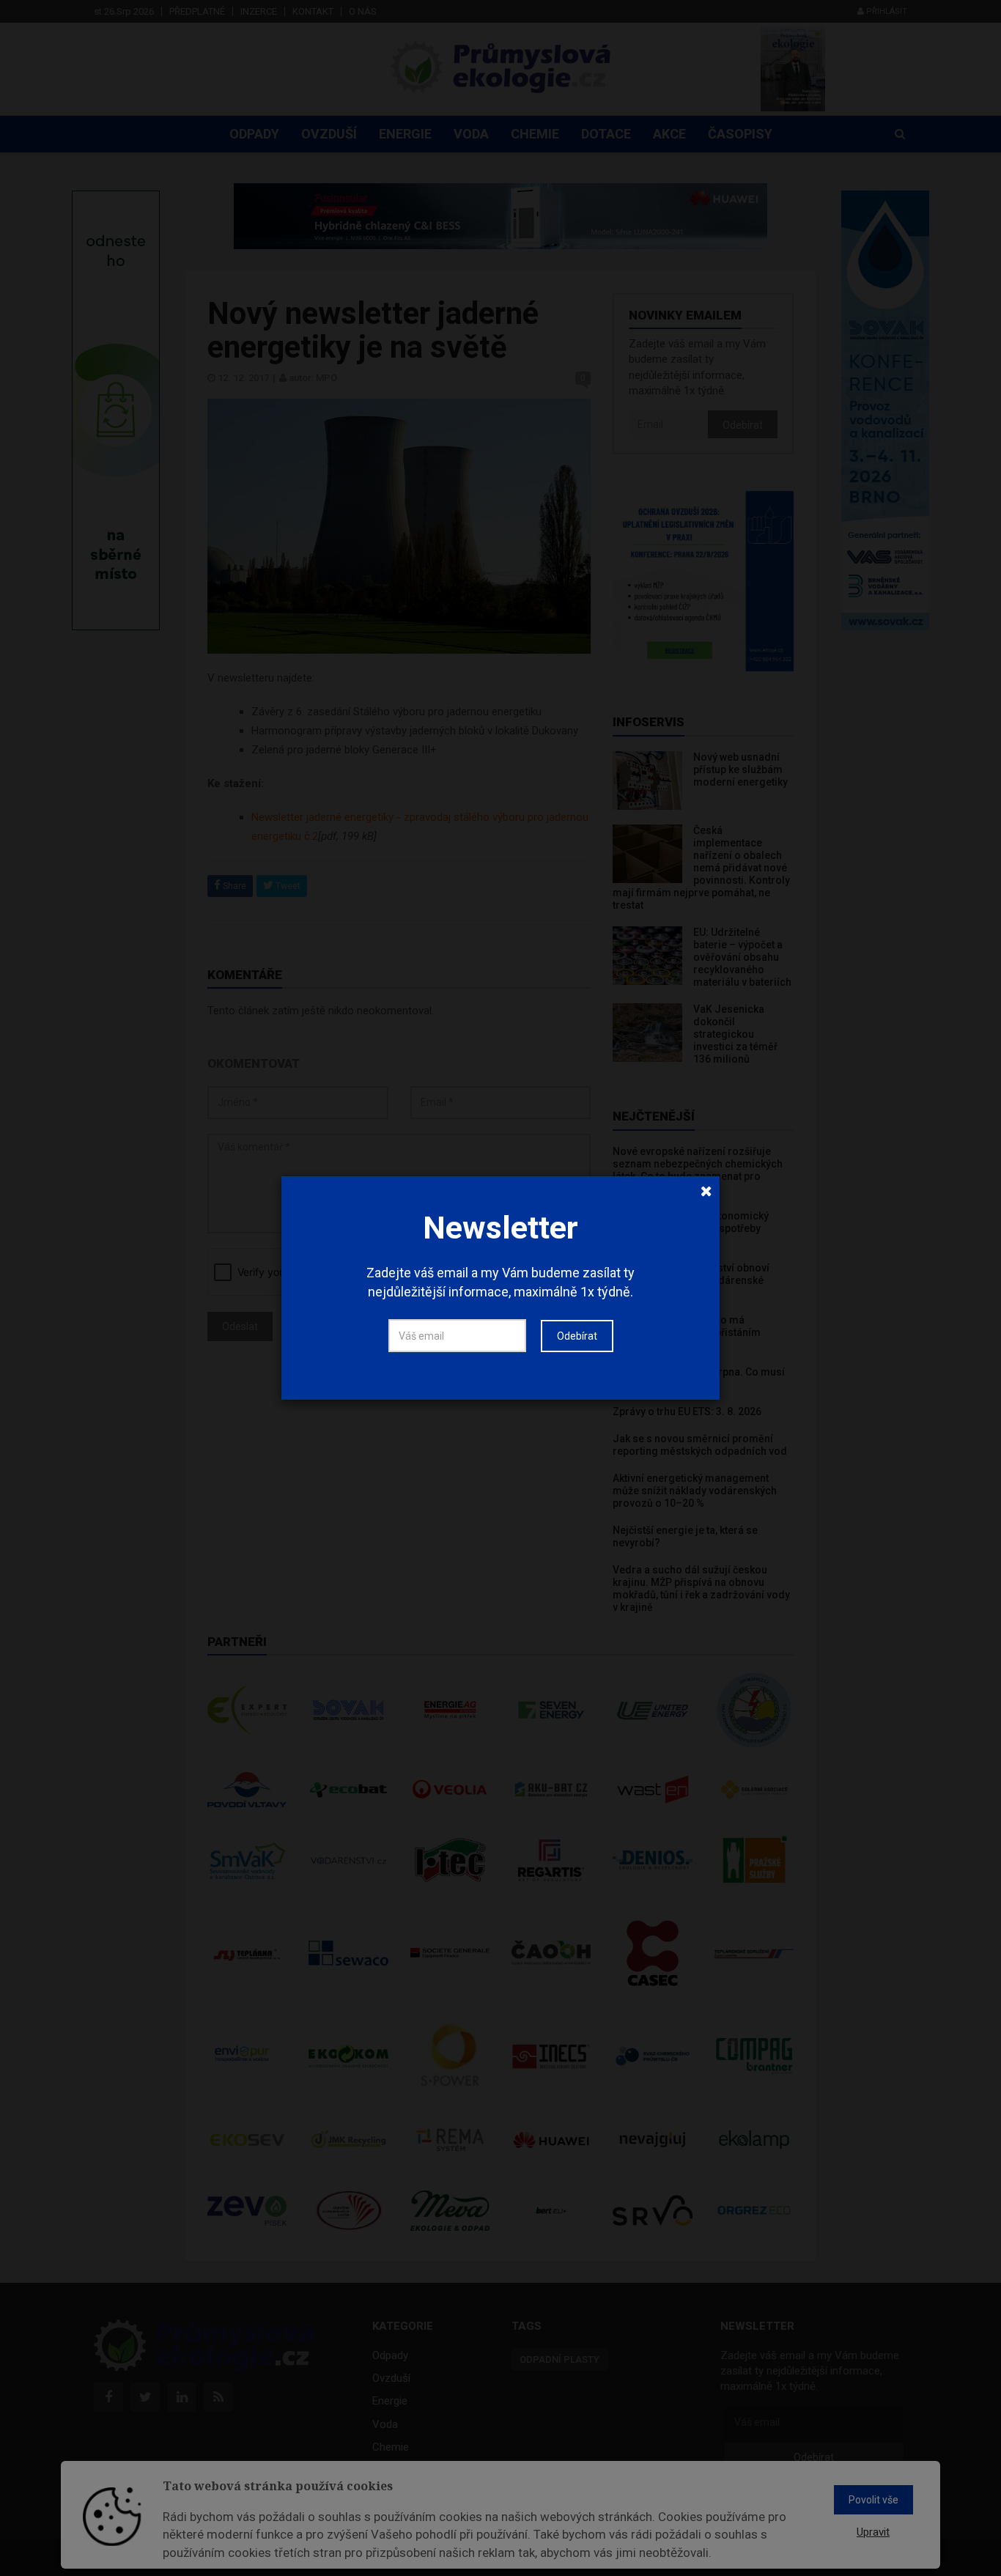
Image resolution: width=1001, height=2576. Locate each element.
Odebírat (577, 1336)
